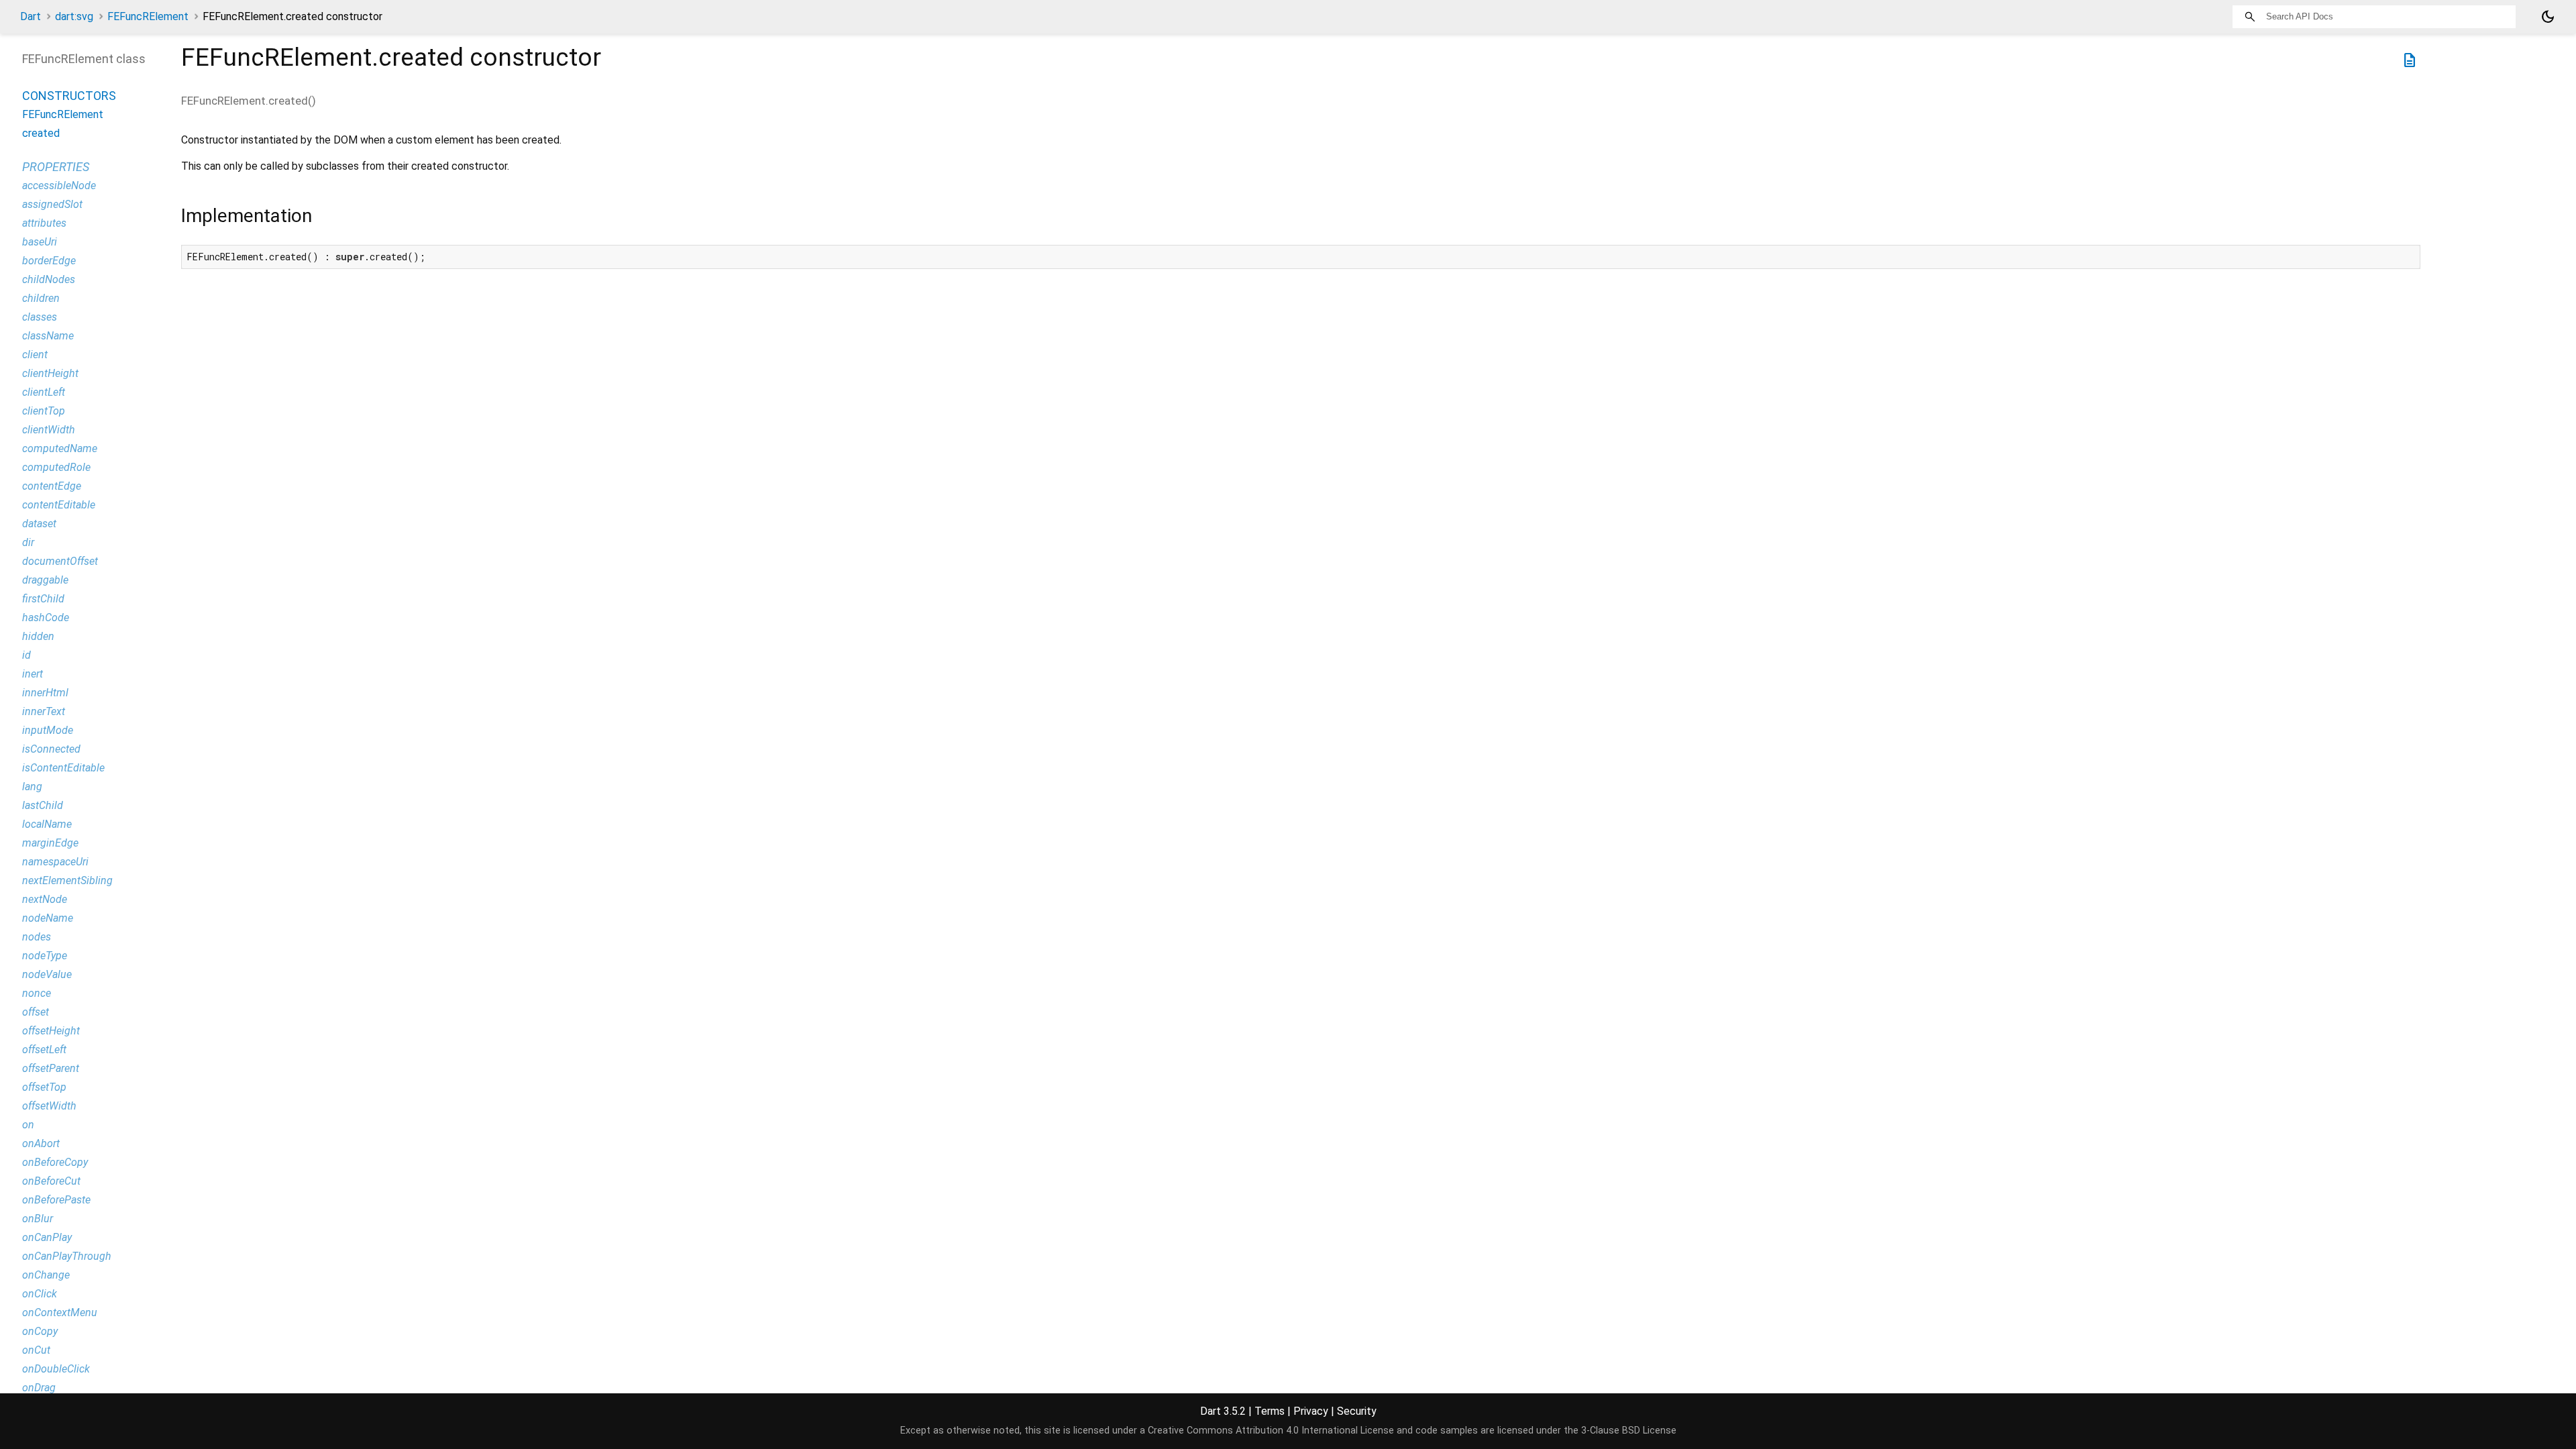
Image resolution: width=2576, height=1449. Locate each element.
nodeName (48, 918)
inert (33, 674)
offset (36, 1012)
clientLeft (44, 392)
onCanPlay (47, 1237)
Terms (1270, 1411)
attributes (44, 223)
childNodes (49, 279)
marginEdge (50, 843)
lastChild (43, 805)
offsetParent (51, 1068)
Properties (56, 167)
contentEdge (52, 486)
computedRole (56, 467)
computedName (60, 448)
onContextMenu (60, 1312)
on (28, 1125)
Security (1357, 1411)
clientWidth (49, 430)
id (26, 655)
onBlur (38, 1219)
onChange (46, 1275)
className (48, 336)
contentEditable (59, 505)
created (41, 133)
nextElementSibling (67, 880)
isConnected (51, 749)
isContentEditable (63, 768)
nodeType (45, 956)
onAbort (41, 1143)
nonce (37, 993)
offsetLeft (44, 1050)
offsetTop (44, 1087)
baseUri (40, 242)
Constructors (69, 96)
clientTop (44, 411)
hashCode (46, 618)
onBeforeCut (51, 1181)
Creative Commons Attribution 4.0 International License (1271, 1431)
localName (47, 824)
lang (32, 787)
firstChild (43, 599)
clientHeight (50, 373)
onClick (40, 1294)
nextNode (45, 899)
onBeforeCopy (55, 1162)
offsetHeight (51, 1031)
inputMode (48, 730)
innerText (44, 711)
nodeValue (47, 974)
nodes (37, 937)
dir (28, 542)
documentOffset (60, 561)
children (41, 298)
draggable (45, 580)
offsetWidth (49, 1106)
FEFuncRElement (148, 16)
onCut (36, 1350)
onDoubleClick (56, 1369)
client (35, 355)
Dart (31, 16)
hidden (38, 636)
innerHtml (45, 693)
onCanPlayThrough (67, 1256)
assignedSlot (52, 204)
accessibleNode (59, 185)
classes (40, 317)
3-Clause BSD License (1629, 1431)
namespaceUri (55, 862)
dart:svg (74, 16)
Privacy (1311, 1411)
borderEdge (49, 261)
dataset (39, 524)
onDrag (39, 1388)
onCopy (40, 1331)
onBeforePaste (56, 1200)
